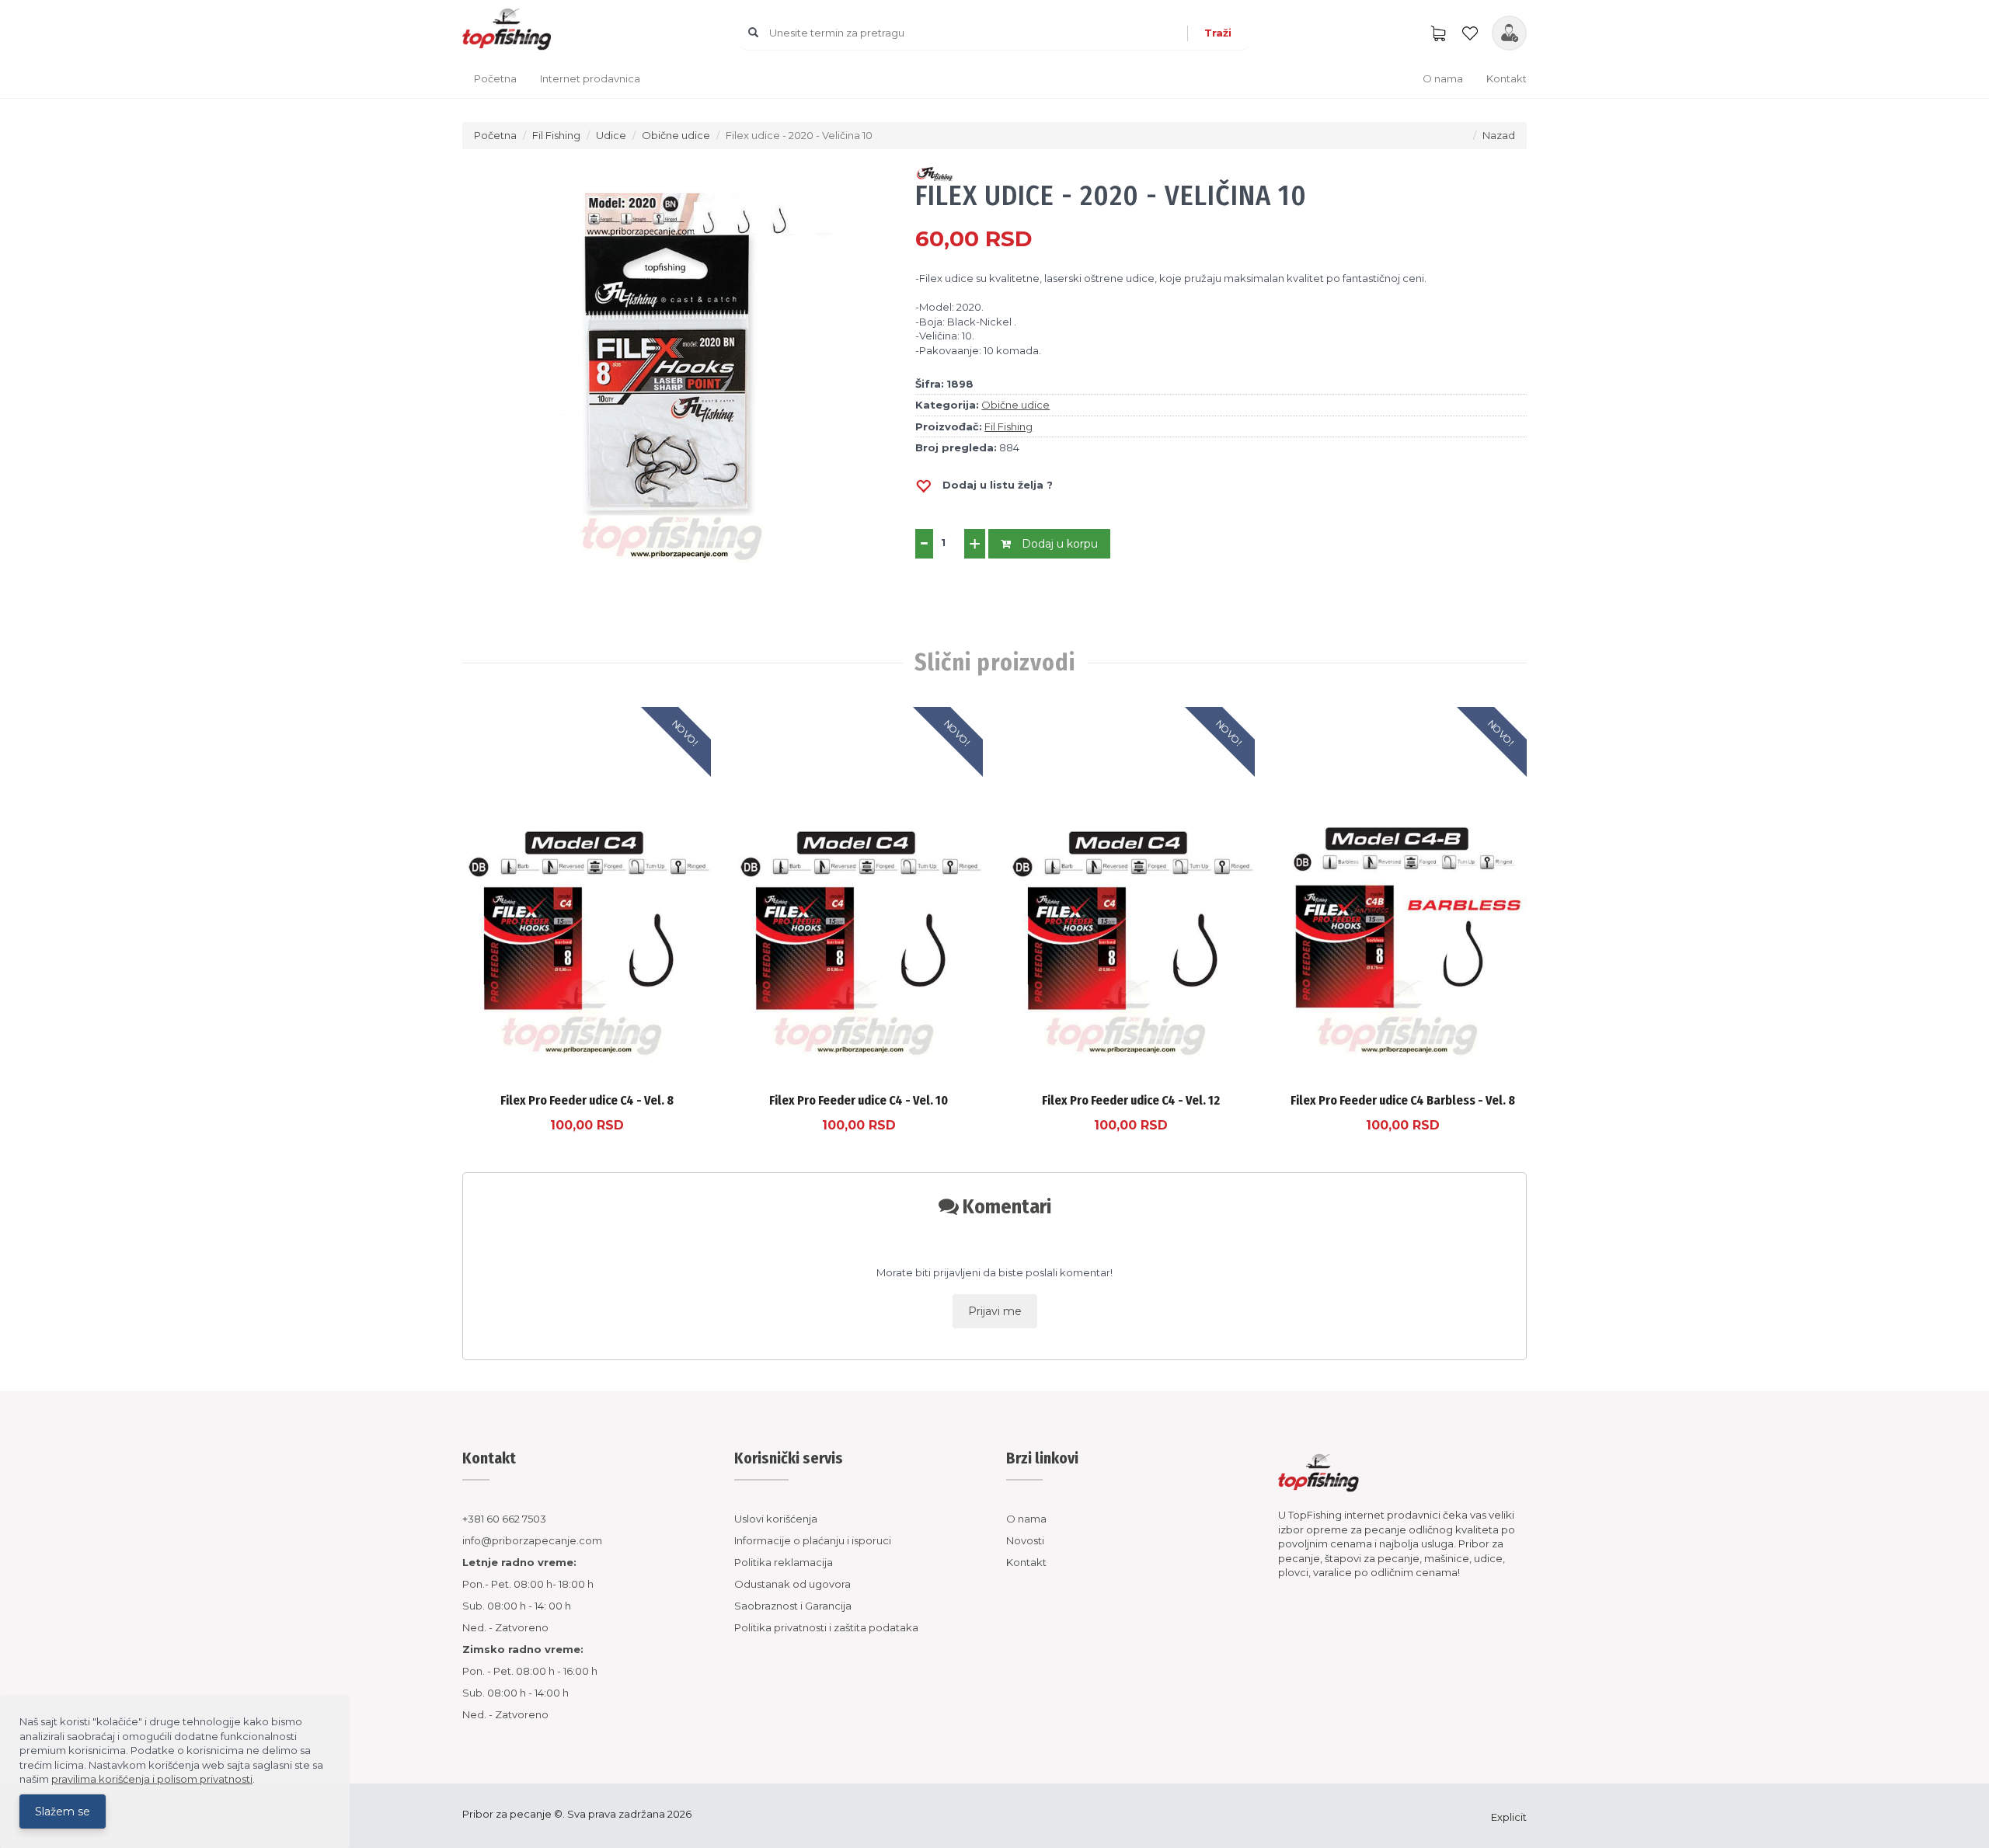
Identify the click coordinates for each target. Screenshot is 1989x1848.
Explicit (1509, 1817)
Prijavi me (995, 1311)
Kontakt (1507, 78)
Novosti (1025, 1540)
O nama (1443, 78)
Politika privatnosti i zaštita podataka (826, 1627)
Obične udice (676, 135)
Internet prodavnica (590, 78)
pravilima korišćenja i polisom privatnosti (152, 1779)
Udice (611, 135)
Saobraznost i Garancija (793, 1606)
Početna (495, 78)
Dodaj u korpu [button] (1058, 544)
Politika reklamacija (784, 1562)
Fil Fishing (556, 135)
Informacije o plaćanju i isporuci (813, 1540)
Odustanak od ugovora (792, 1584)
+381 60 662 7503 (504, 1519)
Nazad (1499, 135)
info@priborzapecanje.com (532, 1540)
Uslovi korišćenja (776, 1519)
